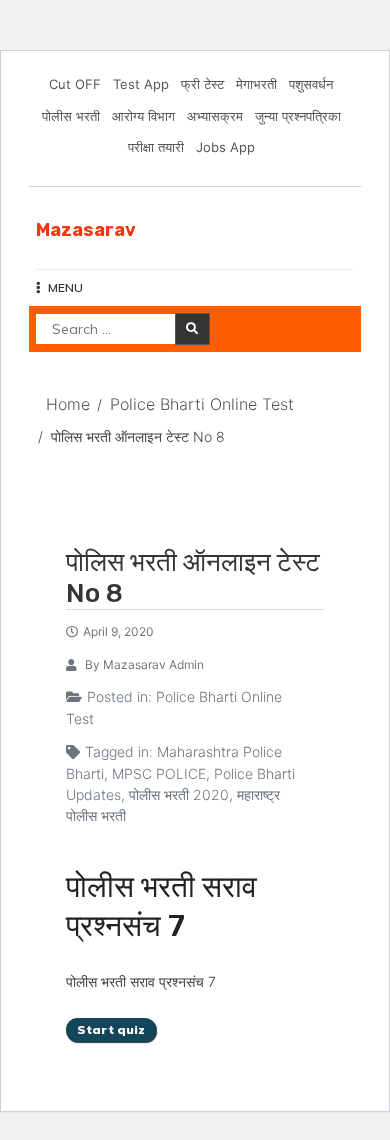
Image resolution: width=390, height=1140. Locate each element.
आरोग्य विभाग (143, 116)
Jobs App (225, 147)
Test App (141, 84)
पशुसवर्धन (311, 84)
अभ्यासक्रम (215, 116)
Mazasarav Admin (153, 664)
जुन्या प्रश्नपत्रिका (298, 116)
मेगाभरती (256, 84)
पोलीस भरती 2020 (179, 794)
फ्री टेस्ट (202, 84)
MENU (65, 287)
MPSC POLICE (159, 773)
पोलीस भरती (71, 116)
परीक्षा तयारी (156, 147)
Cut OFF (75, 84)
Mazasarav (86, 230)
